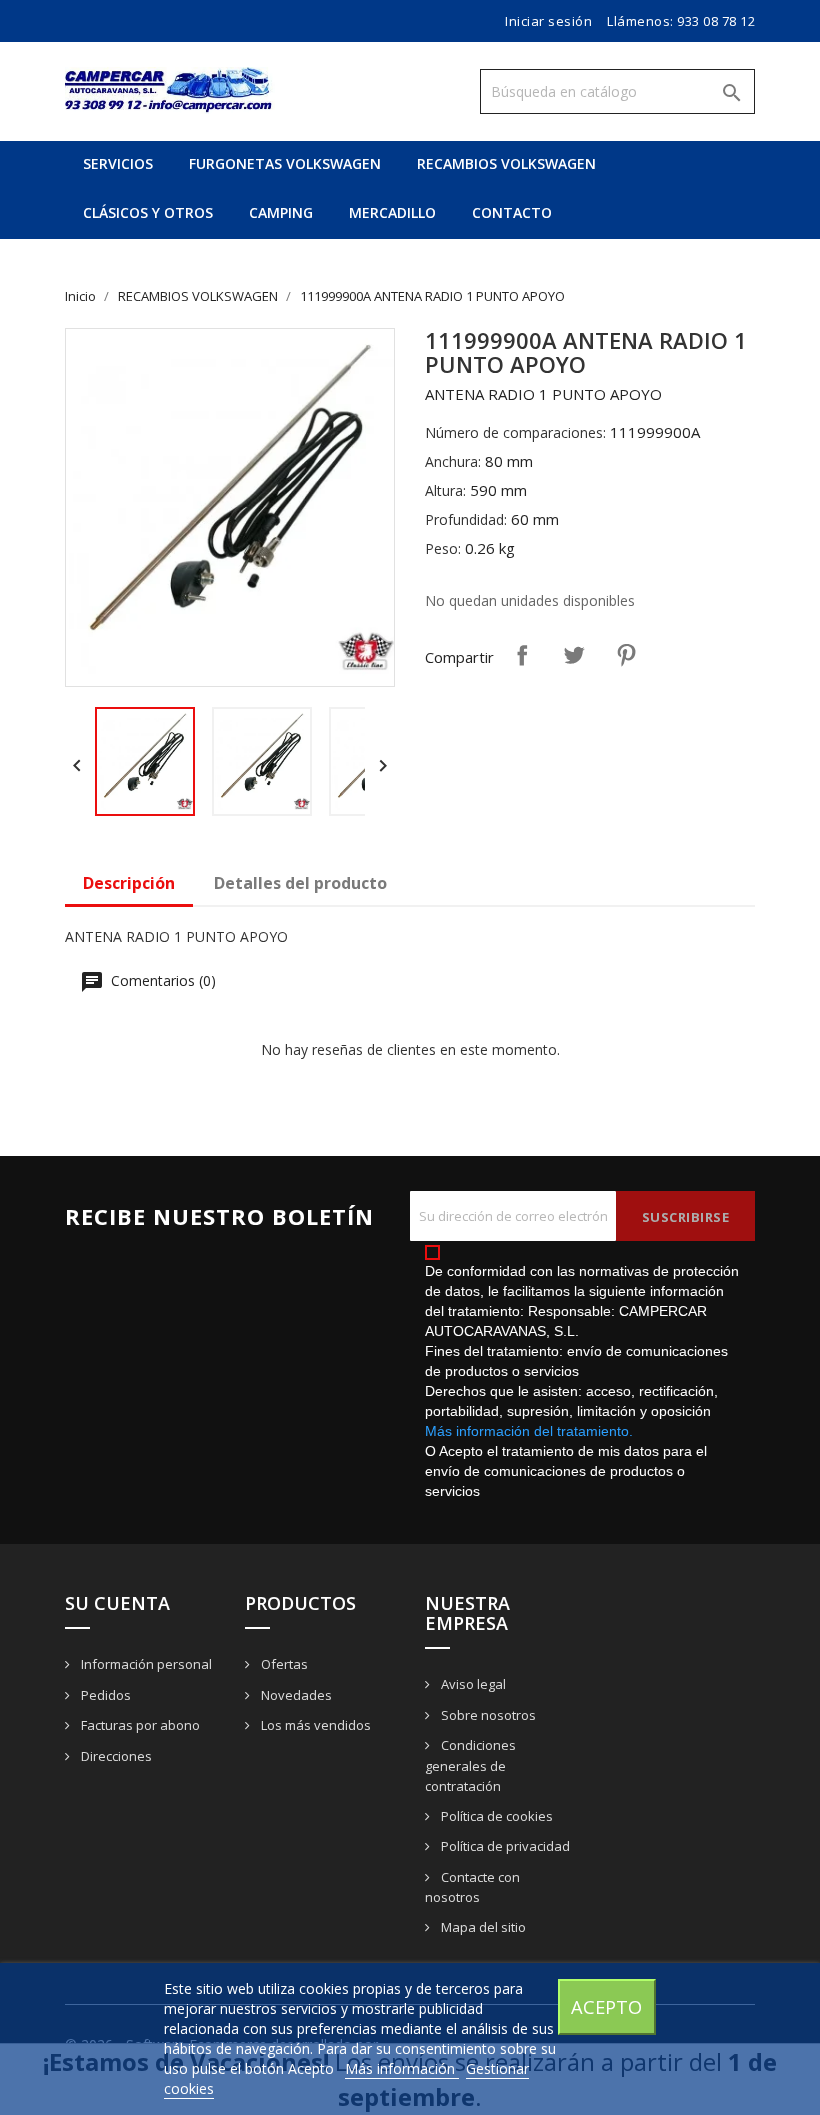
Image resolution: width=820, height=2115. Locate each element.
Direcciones (115, 1756)
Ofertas (283, 1664)
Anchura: (453, 461)
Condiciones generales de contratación (470, 1765)
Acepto (606, 2006)
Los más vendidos (314, 1725)
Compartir (522, 655)
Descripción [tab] (129, 883)
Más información (402, 2068)
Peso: (443, 548)
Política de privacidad (504, 1846)
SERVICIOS (118, 163)
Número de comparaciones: (515, 432)
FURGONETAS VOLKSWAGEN (285, 163)
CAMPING (281, 212)
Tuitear (574, 655)
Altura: (445, 490)
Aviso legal (472, 1684)
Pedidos (104, 1695)
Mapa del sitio (482, 1927)
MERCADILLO (392, 212)
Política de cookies (495, 1816)
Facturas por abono (139, 1725)
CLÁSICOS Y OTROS (148, 212)
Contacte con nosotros (472, 1887)
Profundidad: (466, 519)
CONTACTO (512, 212)
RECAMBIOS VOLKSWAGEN (506, 163)
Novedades (295, 1695)
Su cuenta (117, 1603)
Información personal (145, 1664)
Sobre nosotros (487, 1715)
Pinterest (626, 655)
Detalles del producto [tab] (300, 883)
